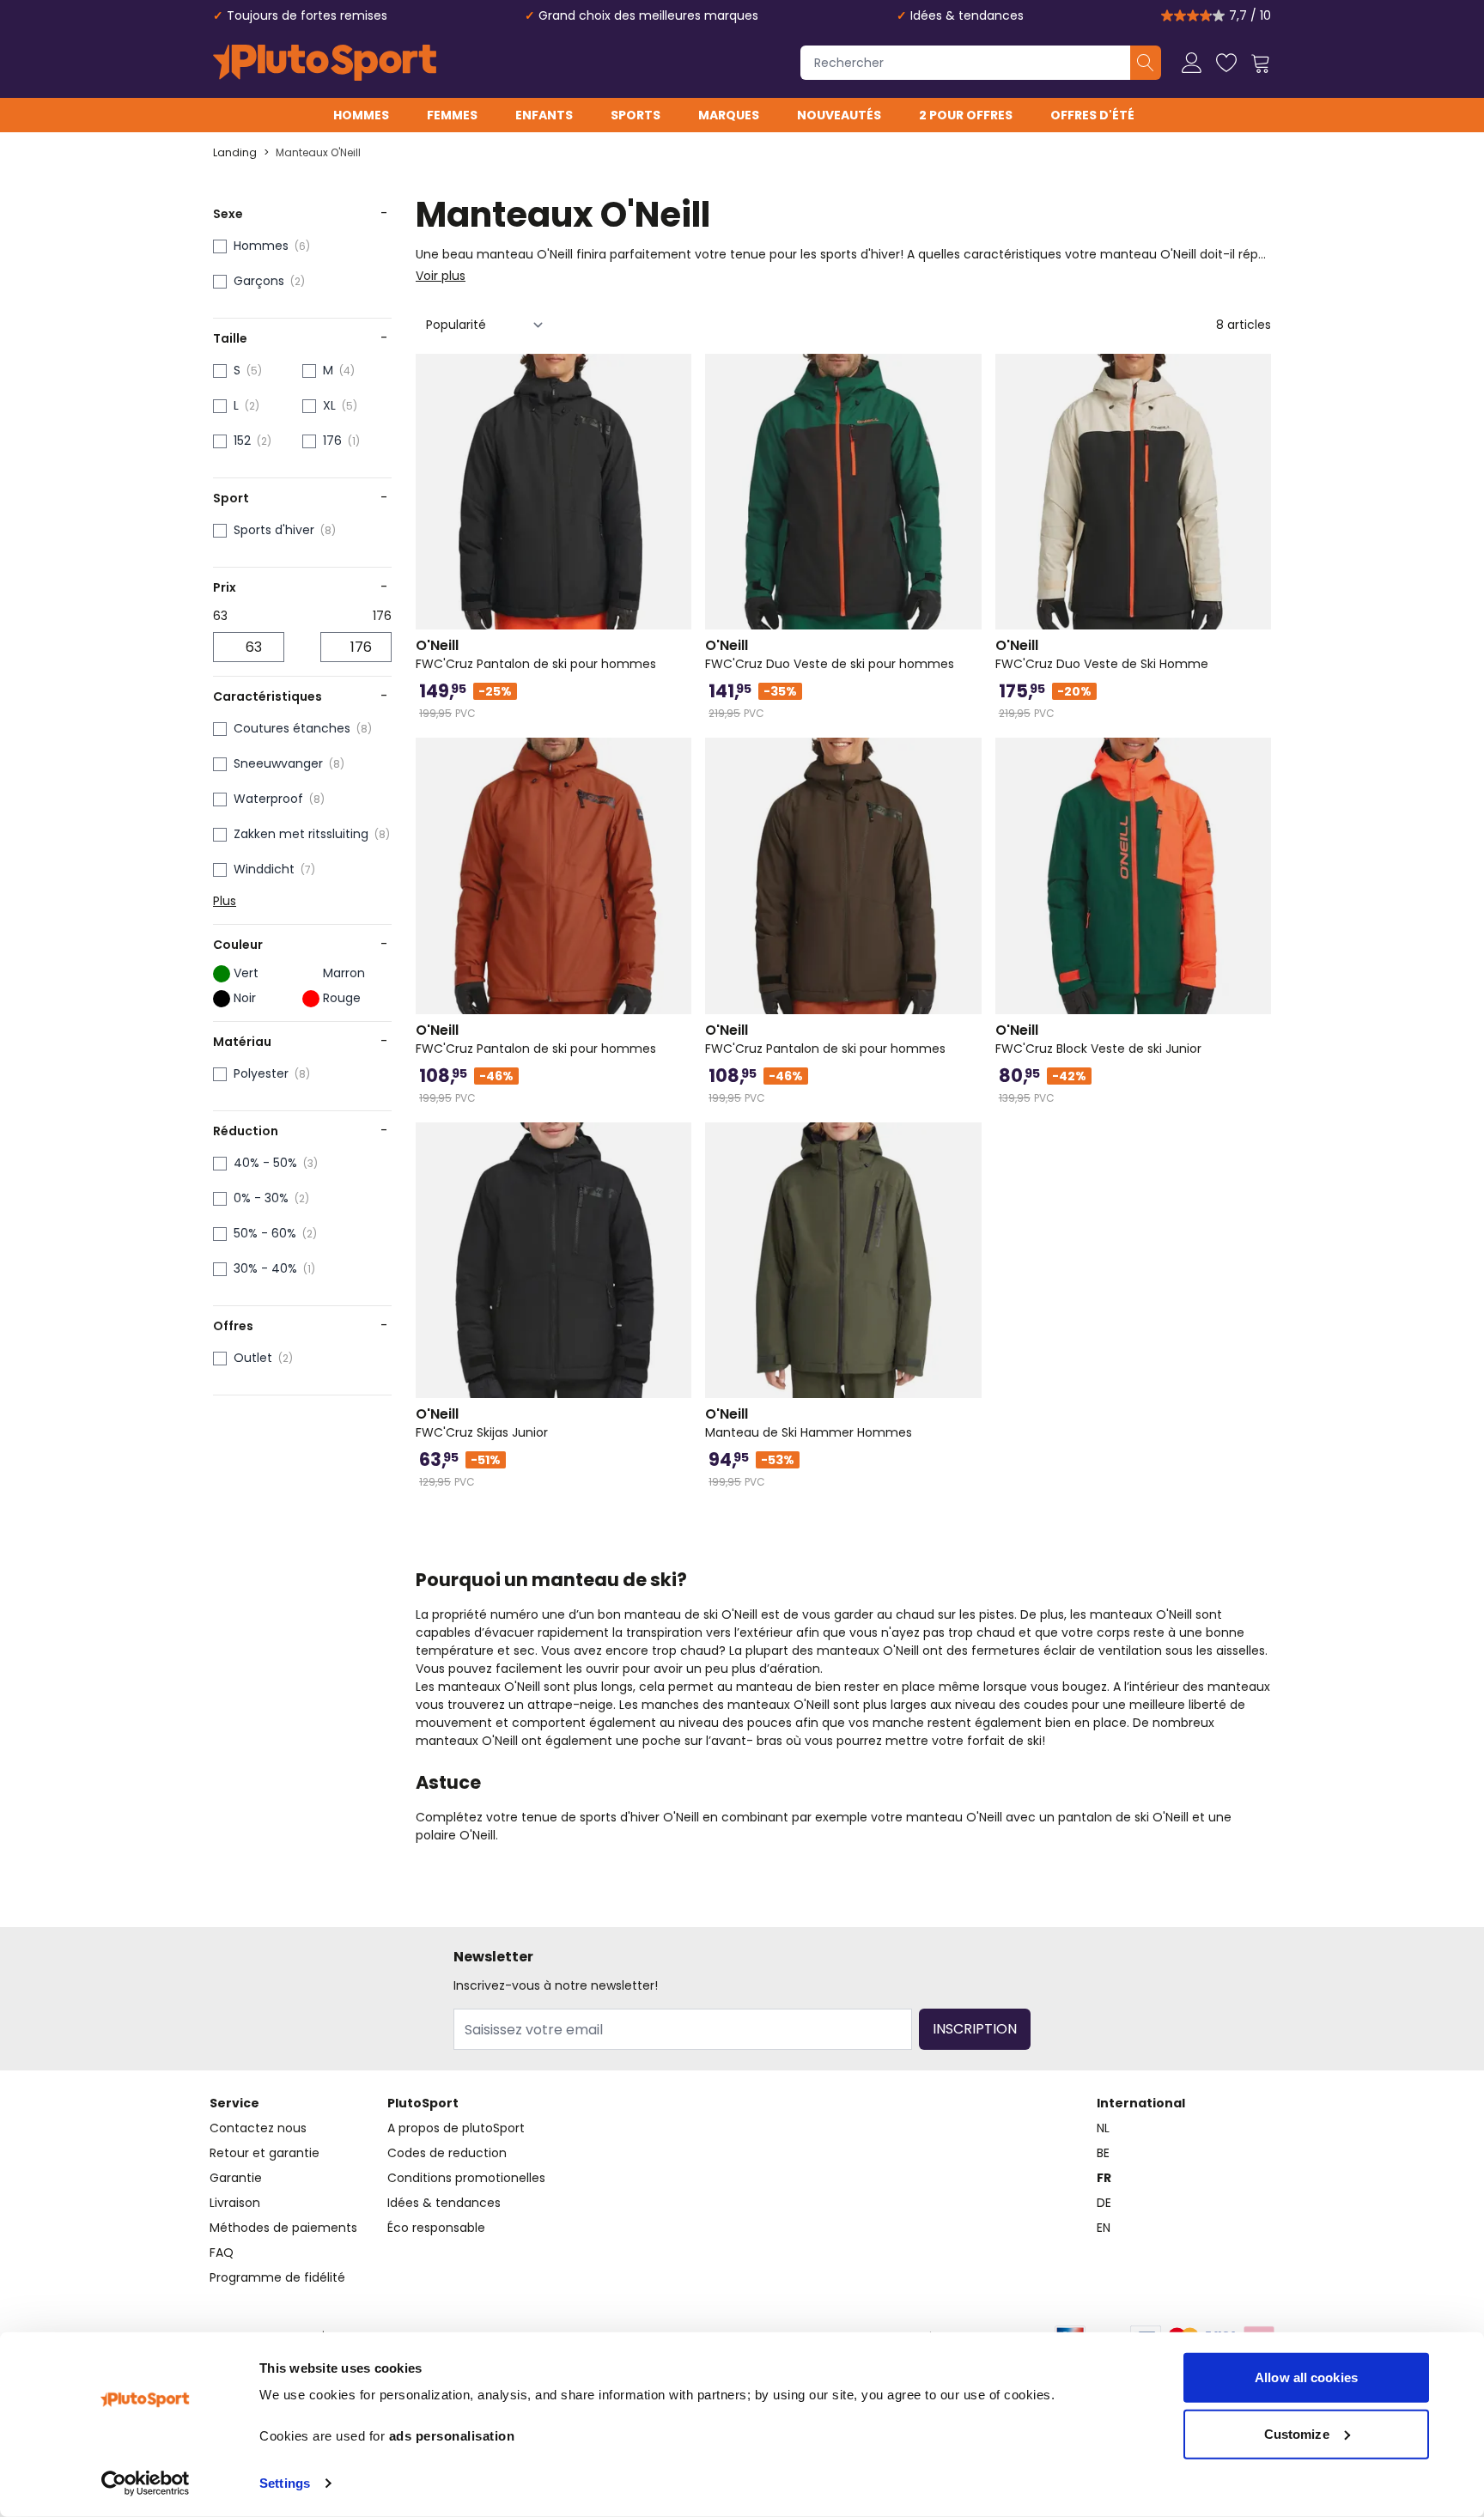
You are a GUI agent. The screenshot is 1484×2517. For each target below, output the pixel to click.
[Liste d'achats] (1226, 63)
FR (1104, 2178)
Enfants (544, 115)
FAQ (222, 2253)
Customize (1297, 2433)
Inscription (975, 2029)
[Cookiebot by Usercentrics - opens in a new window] (146, 2484)
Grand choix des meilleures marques (648, 15)
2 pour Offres (966, 115)
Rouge (342, 998)
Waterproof (268, 799)
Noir (245, 998)
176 (332, 441)
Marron (344, 973)
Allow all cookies (1306, 2377)
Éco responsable (436, 2228)
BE (1103, 2153)
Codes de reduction (447, 2153)
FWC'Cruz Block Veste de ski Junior (1098, 1039)
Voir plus (441, 276)
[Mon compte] (1192, 63)
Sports (636, 115)
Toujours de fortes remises (307, 15)
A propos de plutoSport (456, 2128)
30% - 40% (265, 1268)
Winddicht (264, 869)
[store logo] (325, 63)
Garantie (236, 2178)
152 (242, 441)
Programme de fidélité (277, 2277)
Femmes (452, 115)
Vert (246, 973)
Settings (285, 2483)
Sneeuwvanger (278, 763)
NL (1103, 2128)
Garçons (259, 281)
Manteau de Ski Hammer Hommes (809, 1423)
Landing (235, 153)
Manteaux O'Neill (318, 153)
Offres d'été (1092, 115)
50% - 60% (265, 1233)
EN (1104, 2228)
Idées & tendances (967, 15)
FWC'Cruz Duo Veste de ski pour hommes (830, 654)
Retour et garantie (265, 2153)
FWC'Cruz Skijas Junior (482, 1423)
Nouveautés (839, 115)
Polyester (261, 1073)
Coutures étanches (292, 728)
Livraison (235, 2203)
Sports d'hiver (274, 530)
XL (329, 405)
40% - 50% (265, 1163)
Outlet (253, 1358)
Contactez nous (258, 2128)
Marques (729, 115)
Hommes (361, 115)
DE (1104, 2203)
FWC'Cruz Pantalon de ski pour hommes (536, 654)
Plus (225, 901)
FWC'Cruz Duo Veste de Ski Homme (1102, 654)
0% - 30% (261, 1198)
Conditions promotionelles (466, 2178)
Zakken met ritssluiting (301, 834)
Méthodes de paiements (283, 2228)
